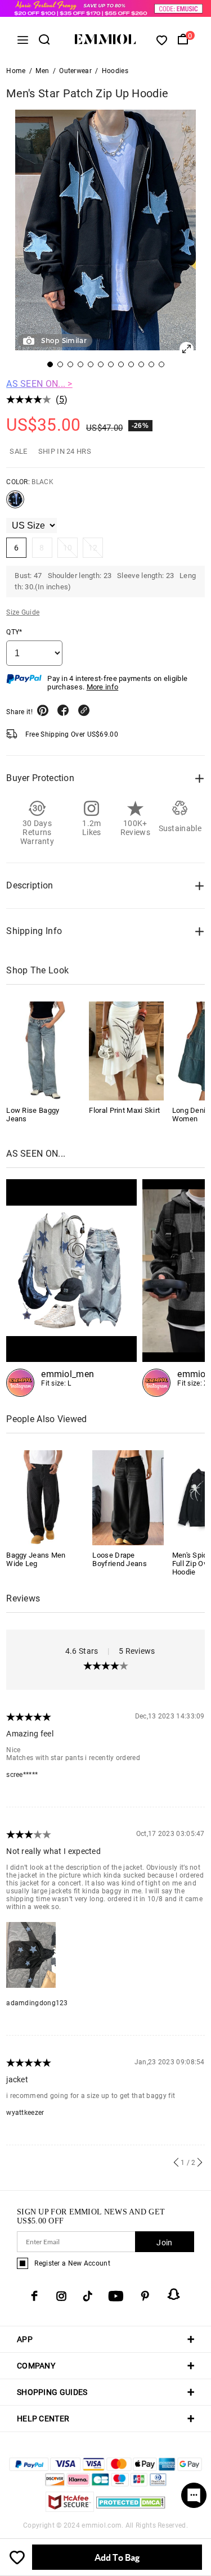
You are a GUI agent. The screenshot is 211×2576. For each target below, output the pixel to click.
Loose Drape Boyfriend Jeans (120, 1559)
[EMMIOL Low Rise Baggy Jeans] (43, 1051)
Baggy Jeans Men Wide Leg (36, 1559)
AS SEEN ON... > (39, 384)
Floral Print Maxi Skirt (124, 1110)
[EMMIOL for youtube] (116, 2296)
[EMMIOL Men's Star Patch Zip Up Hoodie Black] (15, 504)
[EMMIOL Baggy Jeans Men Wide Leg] (42, 1497)
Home (16, 71)
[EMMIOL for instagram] (61, 2296)
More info (103, 687)
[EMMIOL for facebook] (34, 2296)
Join (164, 2243)
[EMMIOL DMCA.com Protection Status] (131, 2509)
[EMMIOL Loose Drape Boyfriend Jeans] (128, 1497)
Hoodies (115, 71)
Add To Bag (117, 2557)
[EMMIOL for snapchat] (174, 2294)
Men (42, 71)
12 (93, 548)
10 (68, 548)
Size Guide (23, 612)
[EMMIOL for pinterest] (145, 2296)
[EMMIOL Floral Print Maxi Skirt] (126, 1051)
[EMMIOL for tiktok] (87, 2296)
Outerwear (75, 71)
